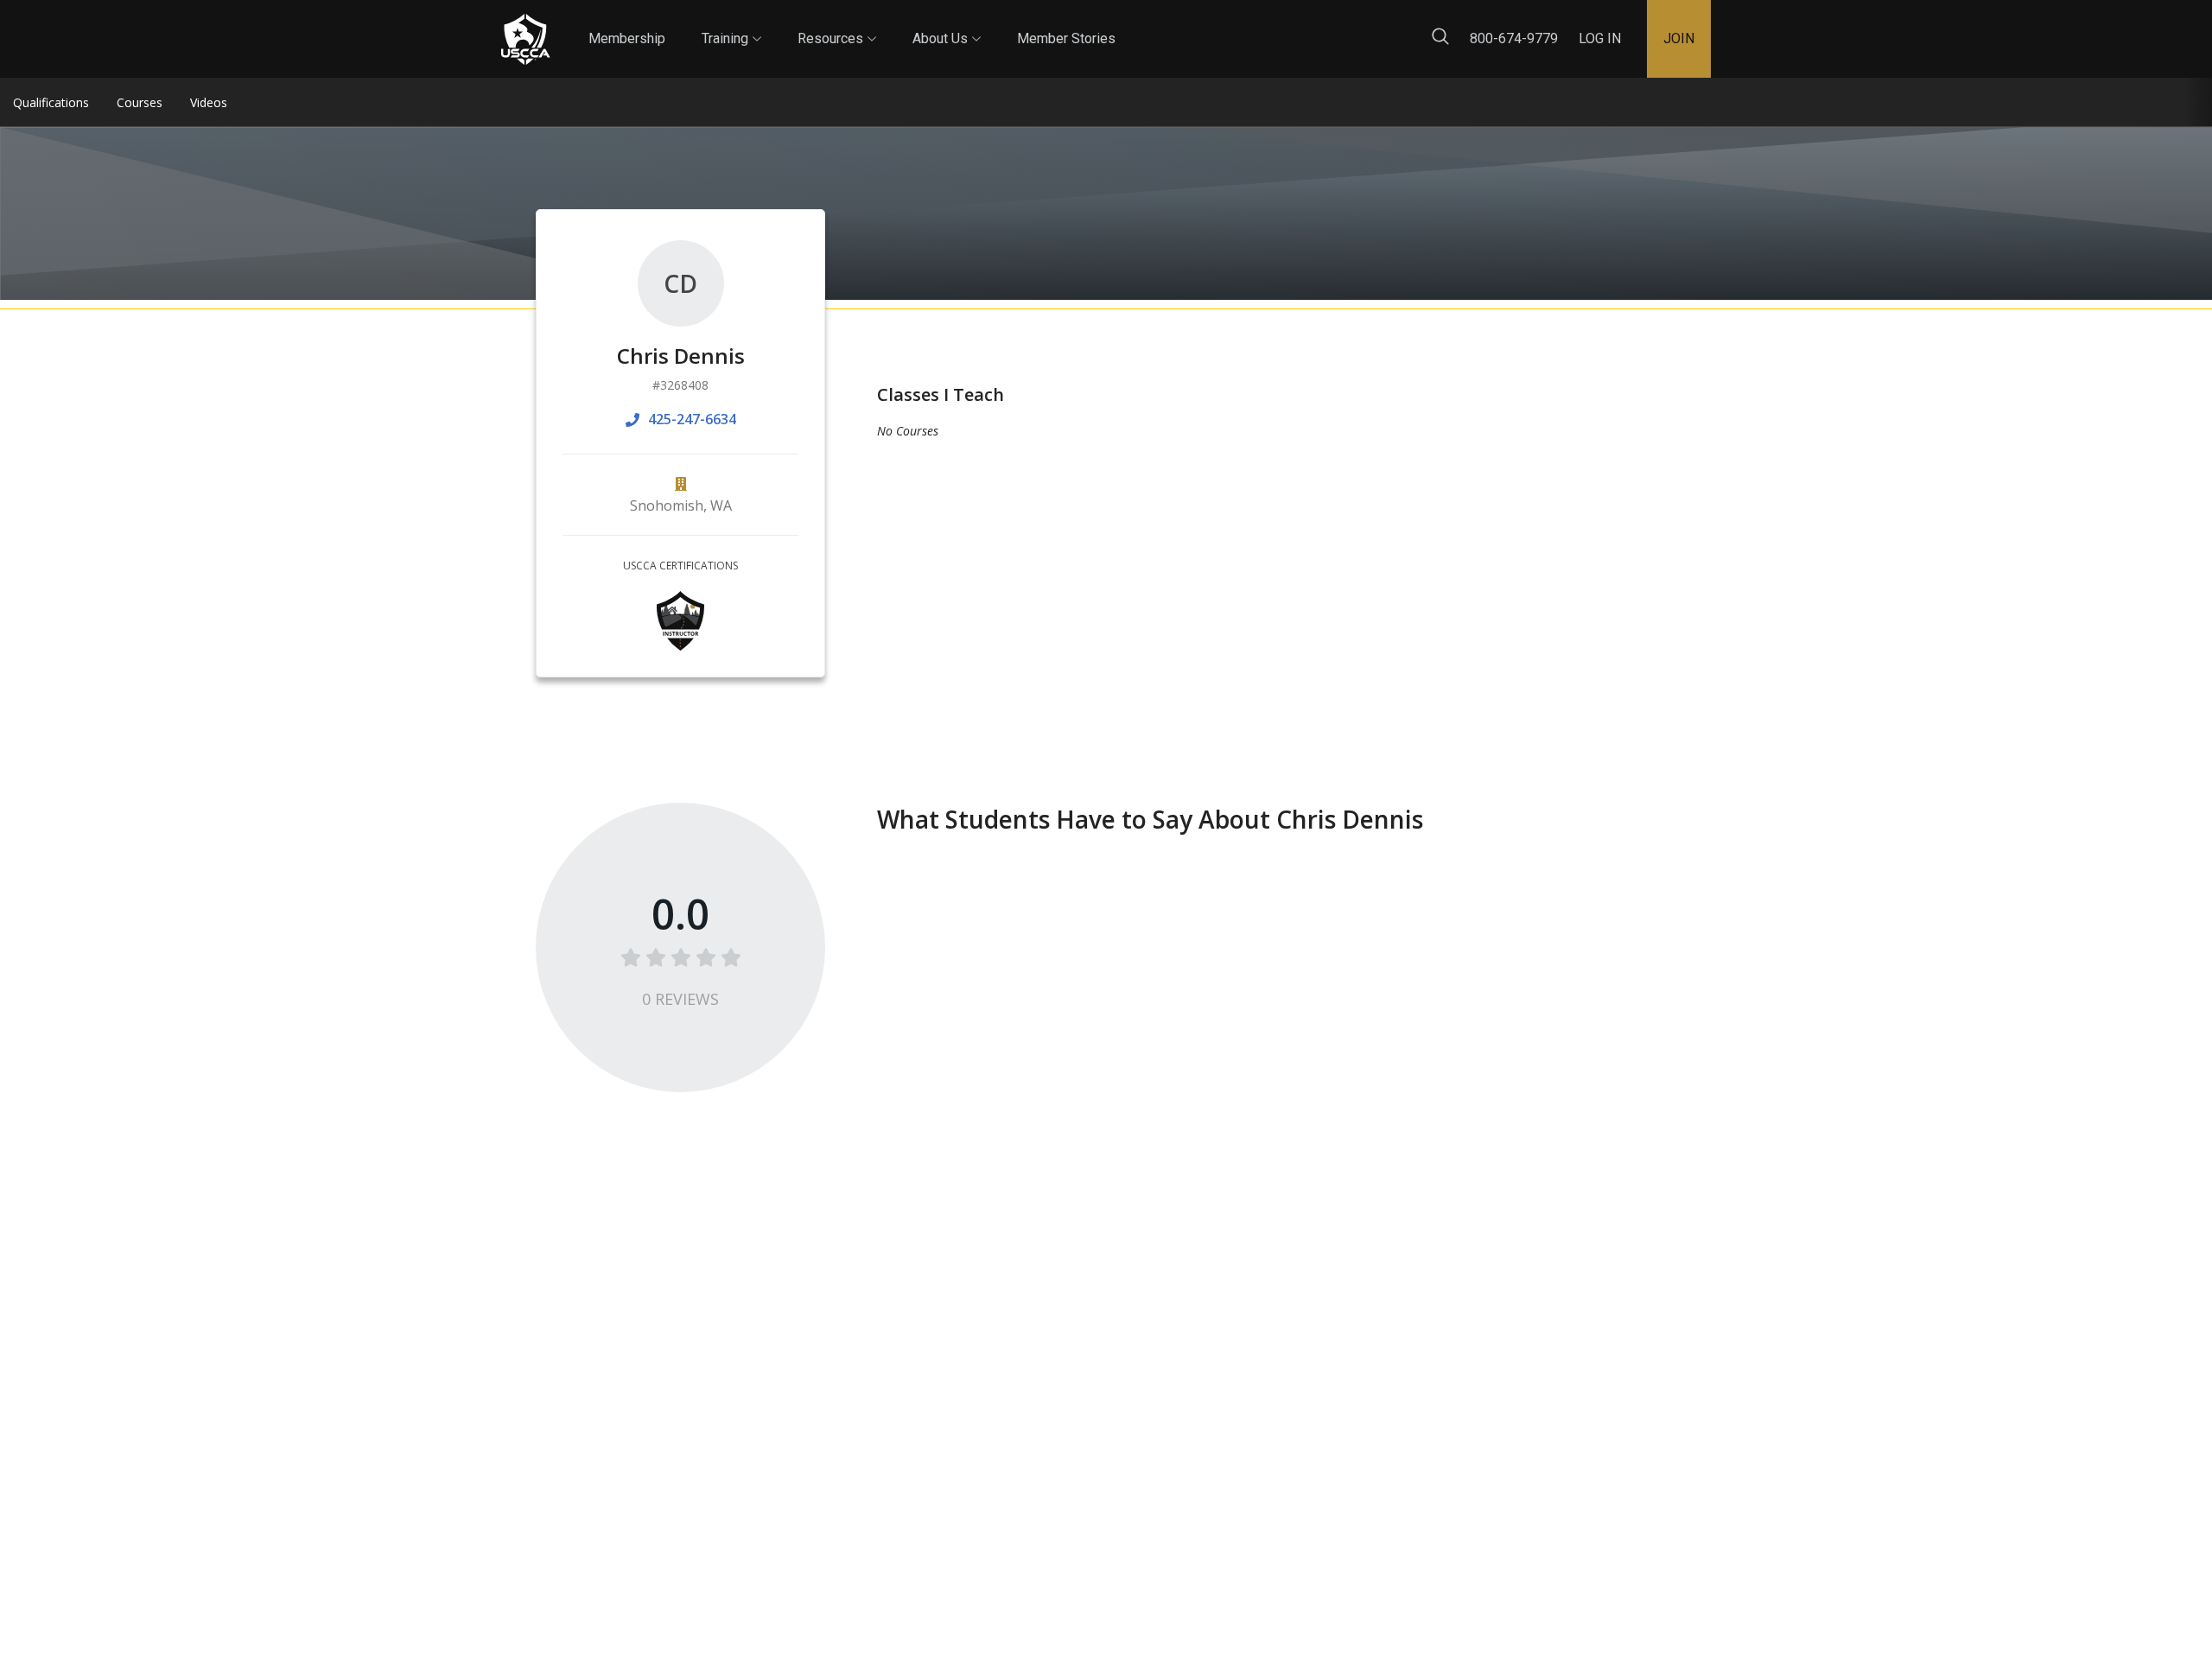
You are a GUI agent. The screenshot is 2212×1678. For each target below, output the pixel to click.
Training (731, 23)
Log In (1600, 38)
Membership (627, 38)
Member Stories (1066, 38)
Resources (837, 23)
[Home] (525, 39)
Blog (1131, 25)
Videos (209, 102)
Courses (140, 102)
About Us (947, 23)
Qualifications (51, 102)
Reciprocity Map (1229, 25)
